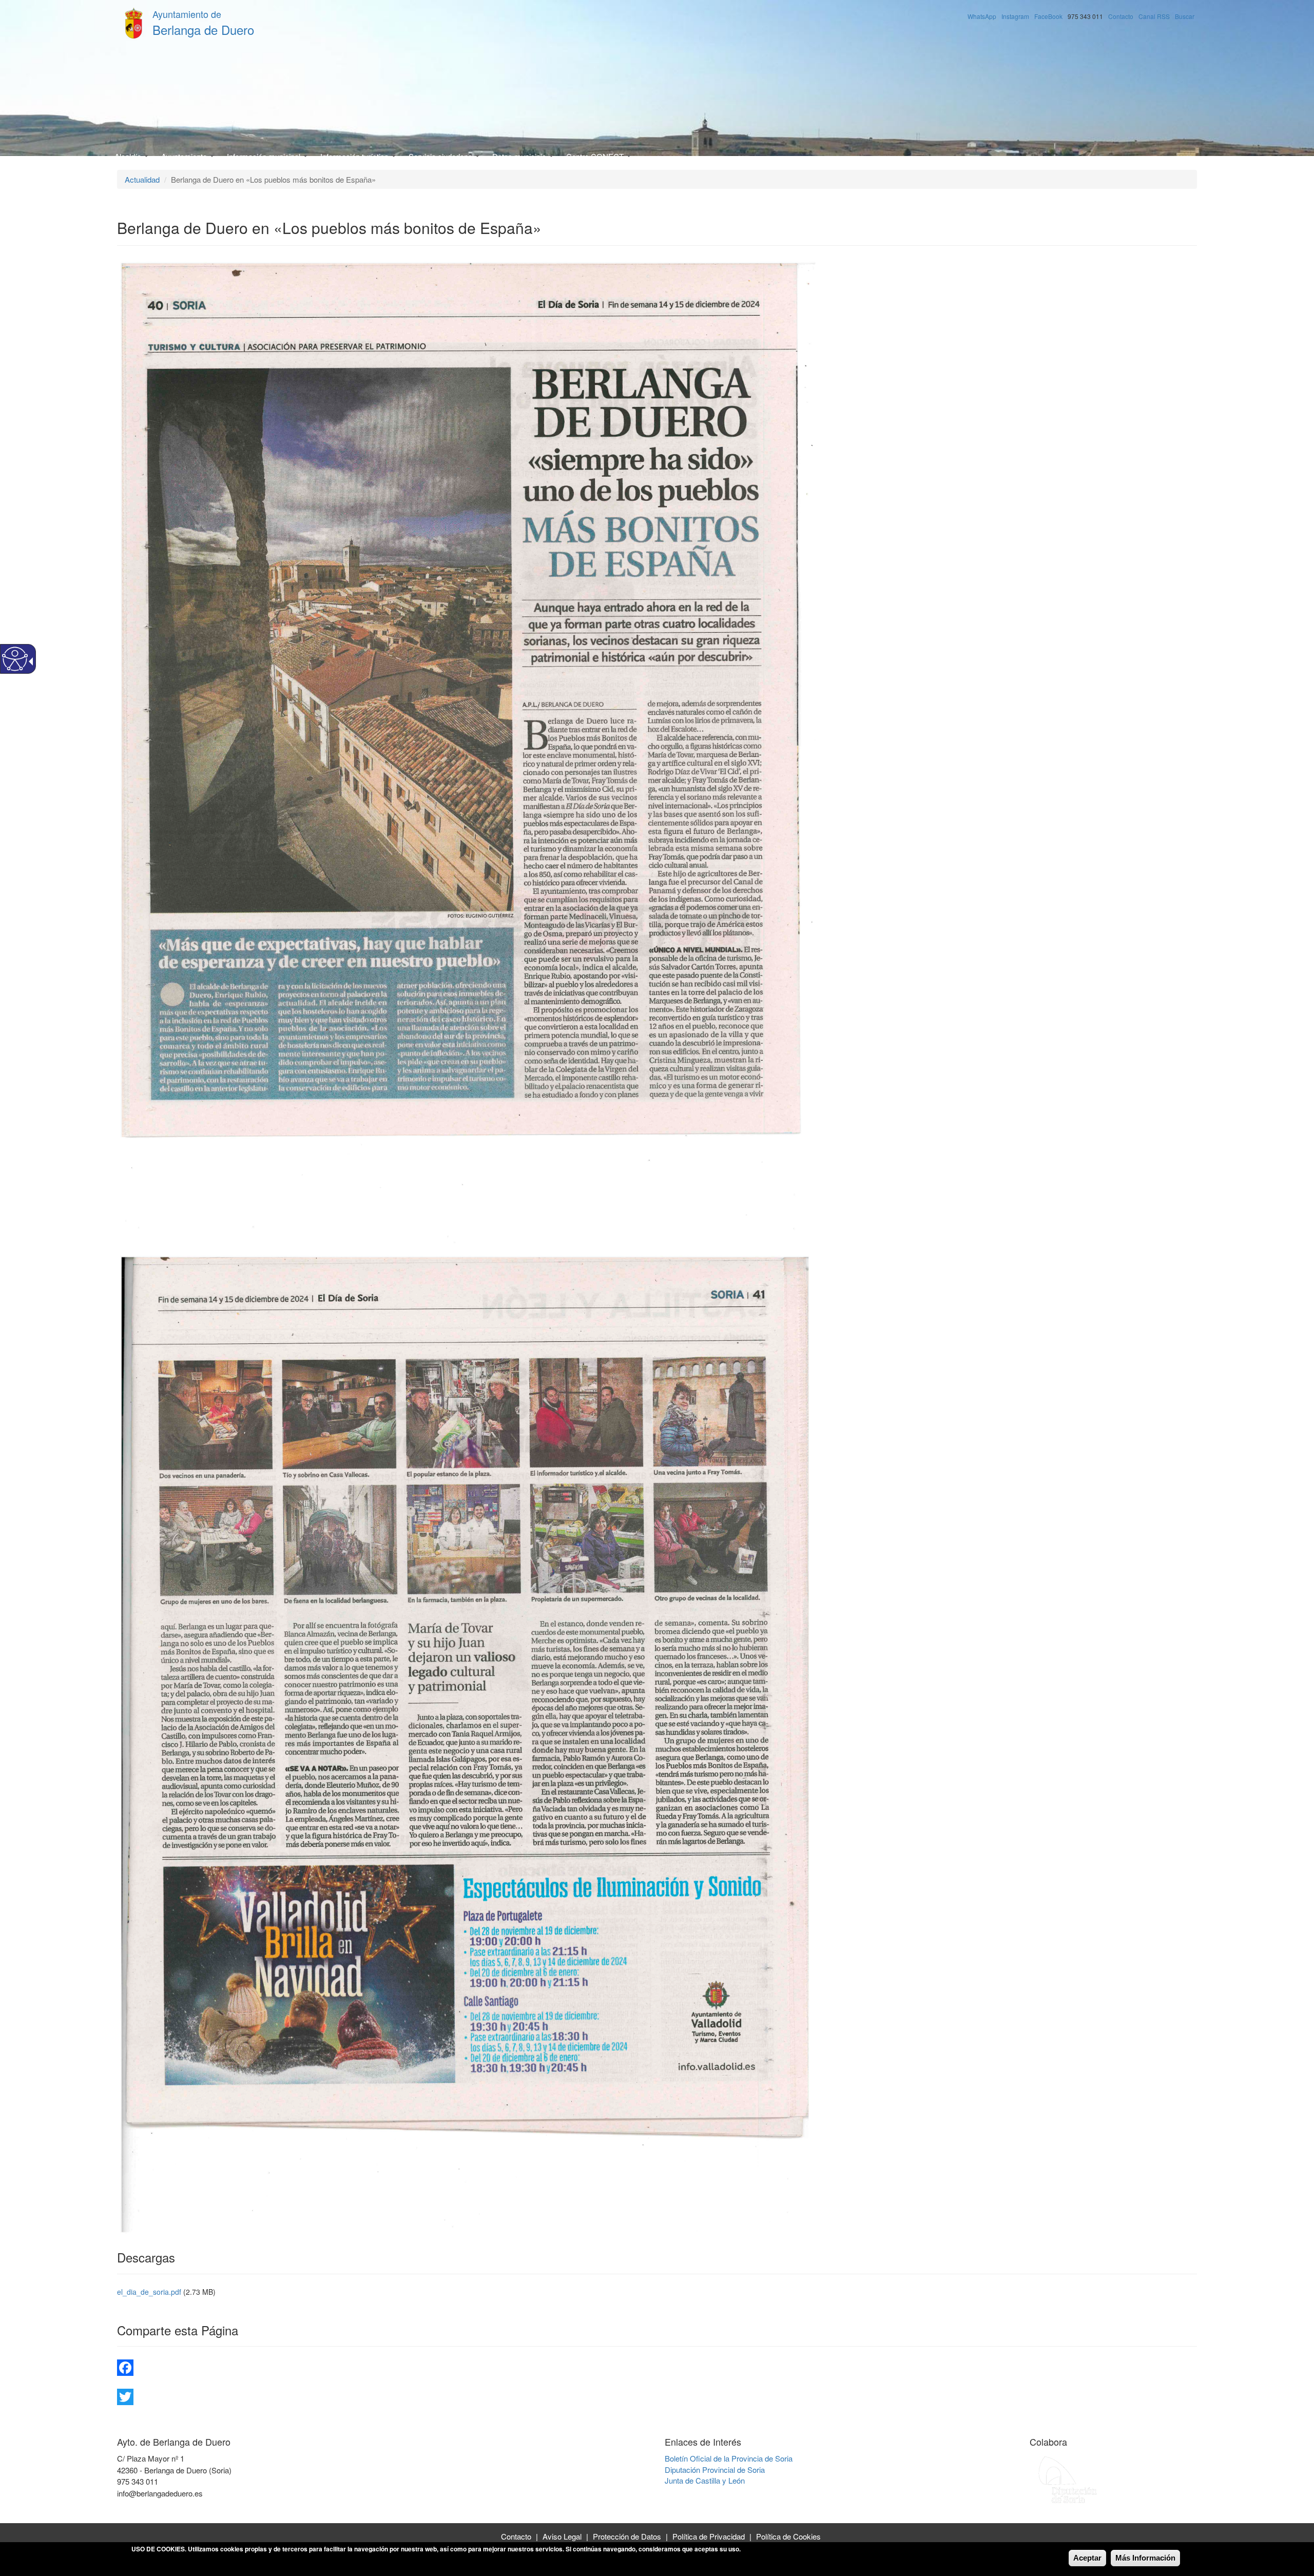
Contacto (1121, 16)
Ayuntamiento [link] (185, 156)
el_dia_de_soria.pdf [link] (149, 2292)
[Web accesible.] (15, 659)
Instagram (1015, 16)
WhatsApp (982, 16)
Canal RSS (1154, 16)
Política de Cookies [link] (788, 2536)
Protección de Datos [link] (627, 2536)
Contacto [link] (516, 2536)
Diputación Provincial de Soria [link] (715, 2470)
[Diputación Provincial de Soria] (1068, 2479)
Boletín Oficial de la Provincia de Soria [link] (729, 2458)
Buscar (1185, 16)
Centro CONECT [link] (596, 156)
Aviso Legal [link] (562, 2536)
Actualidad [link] (142, 179)
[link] (657, 2368)
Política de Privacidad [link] (709, 2536)
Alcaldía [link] (129, 156)
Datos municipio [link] (520, 156)
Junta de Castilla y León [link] (705, 2480)
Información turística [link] (355, 156)
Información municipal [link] (265, 156)
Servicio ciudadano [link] (441, 156)
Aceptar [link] (1087, 2558)
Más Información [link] (1145, 2558)
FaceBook (1048, 16)
